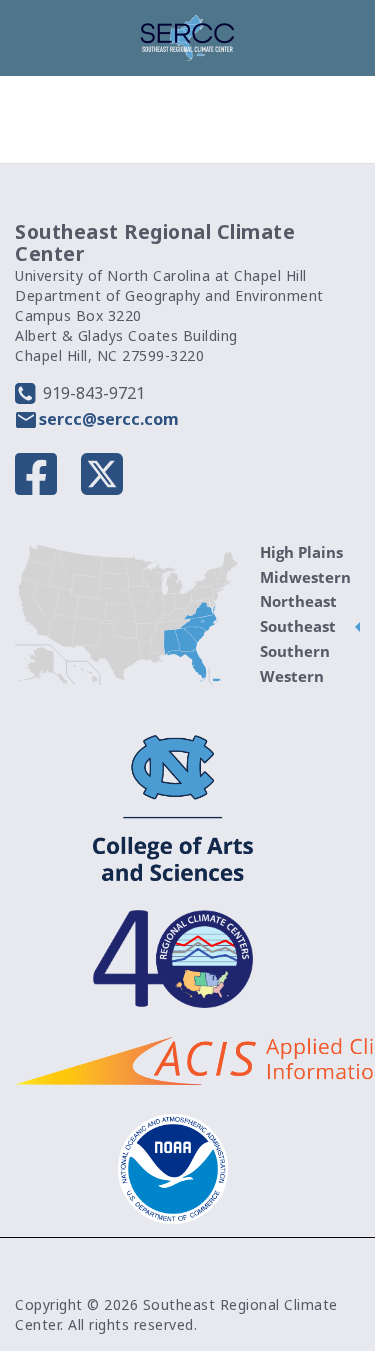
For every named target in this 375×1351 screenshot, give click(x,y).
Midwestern (305, 577)
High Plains (301, 552)
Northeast (298, 601)
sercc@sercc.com (109, 419)
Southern (295, 651)
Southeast (298, 626)
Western (292, 676)
